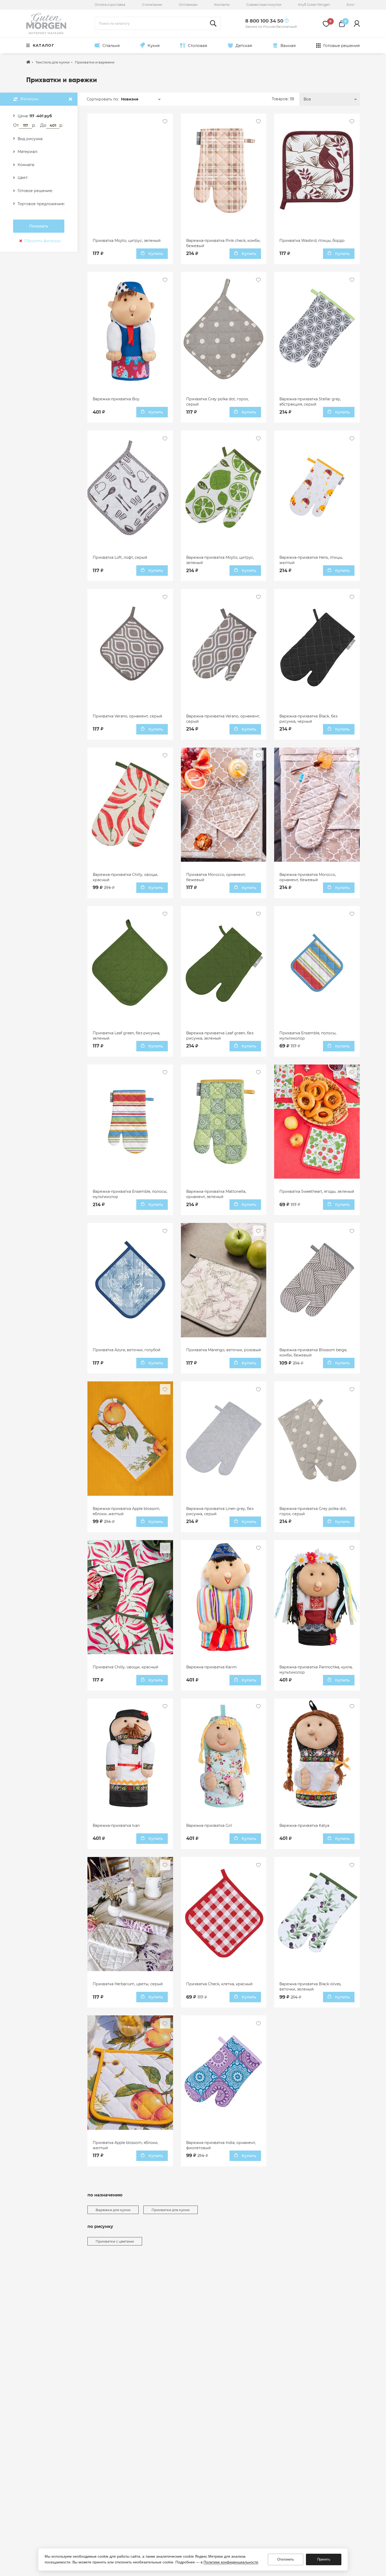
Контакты (222, 5)
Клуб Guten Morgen (314, 5)
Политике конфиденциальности (231, 2562)
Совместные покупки (264, 5)
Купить (155, 254)
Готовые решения (341, 46)
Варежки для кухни (113, 2210)
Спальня (111, 46)
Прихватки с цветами (115, 2241)
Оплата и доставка (110, 5)
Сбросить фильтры (42, 241)
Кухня (154, 46)
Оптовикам (188, 5)
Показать (39, 226)
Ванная (288, 46)
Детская (244, 46)
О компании (152, 5)
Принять (324, 2559)
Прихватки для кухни (171, 2210)
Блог (351, 5)
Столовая (197, 46)
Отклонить (286, 2559)
